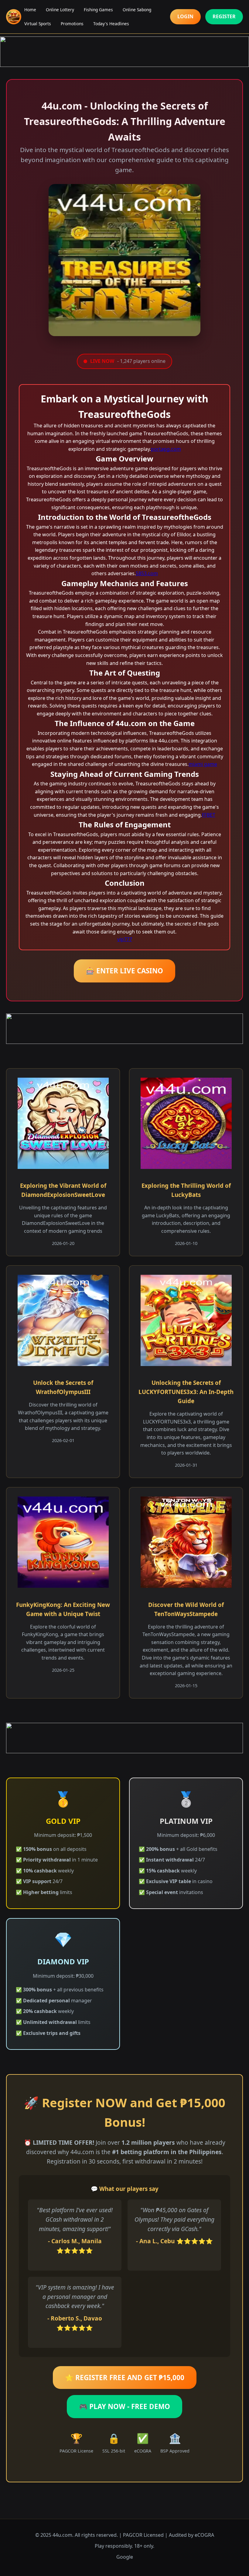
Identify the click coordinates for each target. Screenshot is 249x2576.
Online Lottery (60, 10)
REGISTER (224, 16)
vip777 (125, 939)
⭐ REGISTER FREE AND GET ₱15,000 (125, 2378)
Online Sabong (137, 10)
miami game (203, 764)
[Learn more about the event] (124, 52)
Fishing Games (98, 10)
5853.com (147, 573)
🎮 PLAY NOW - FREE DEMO (124, 2406)
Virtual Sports (38, 24)
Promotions (72, 24)
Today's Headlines (111, 24)
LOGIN (185, 16)
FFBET (209, 815)
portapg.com (166, 449)
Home (30, 10)
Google (125, 2557)
